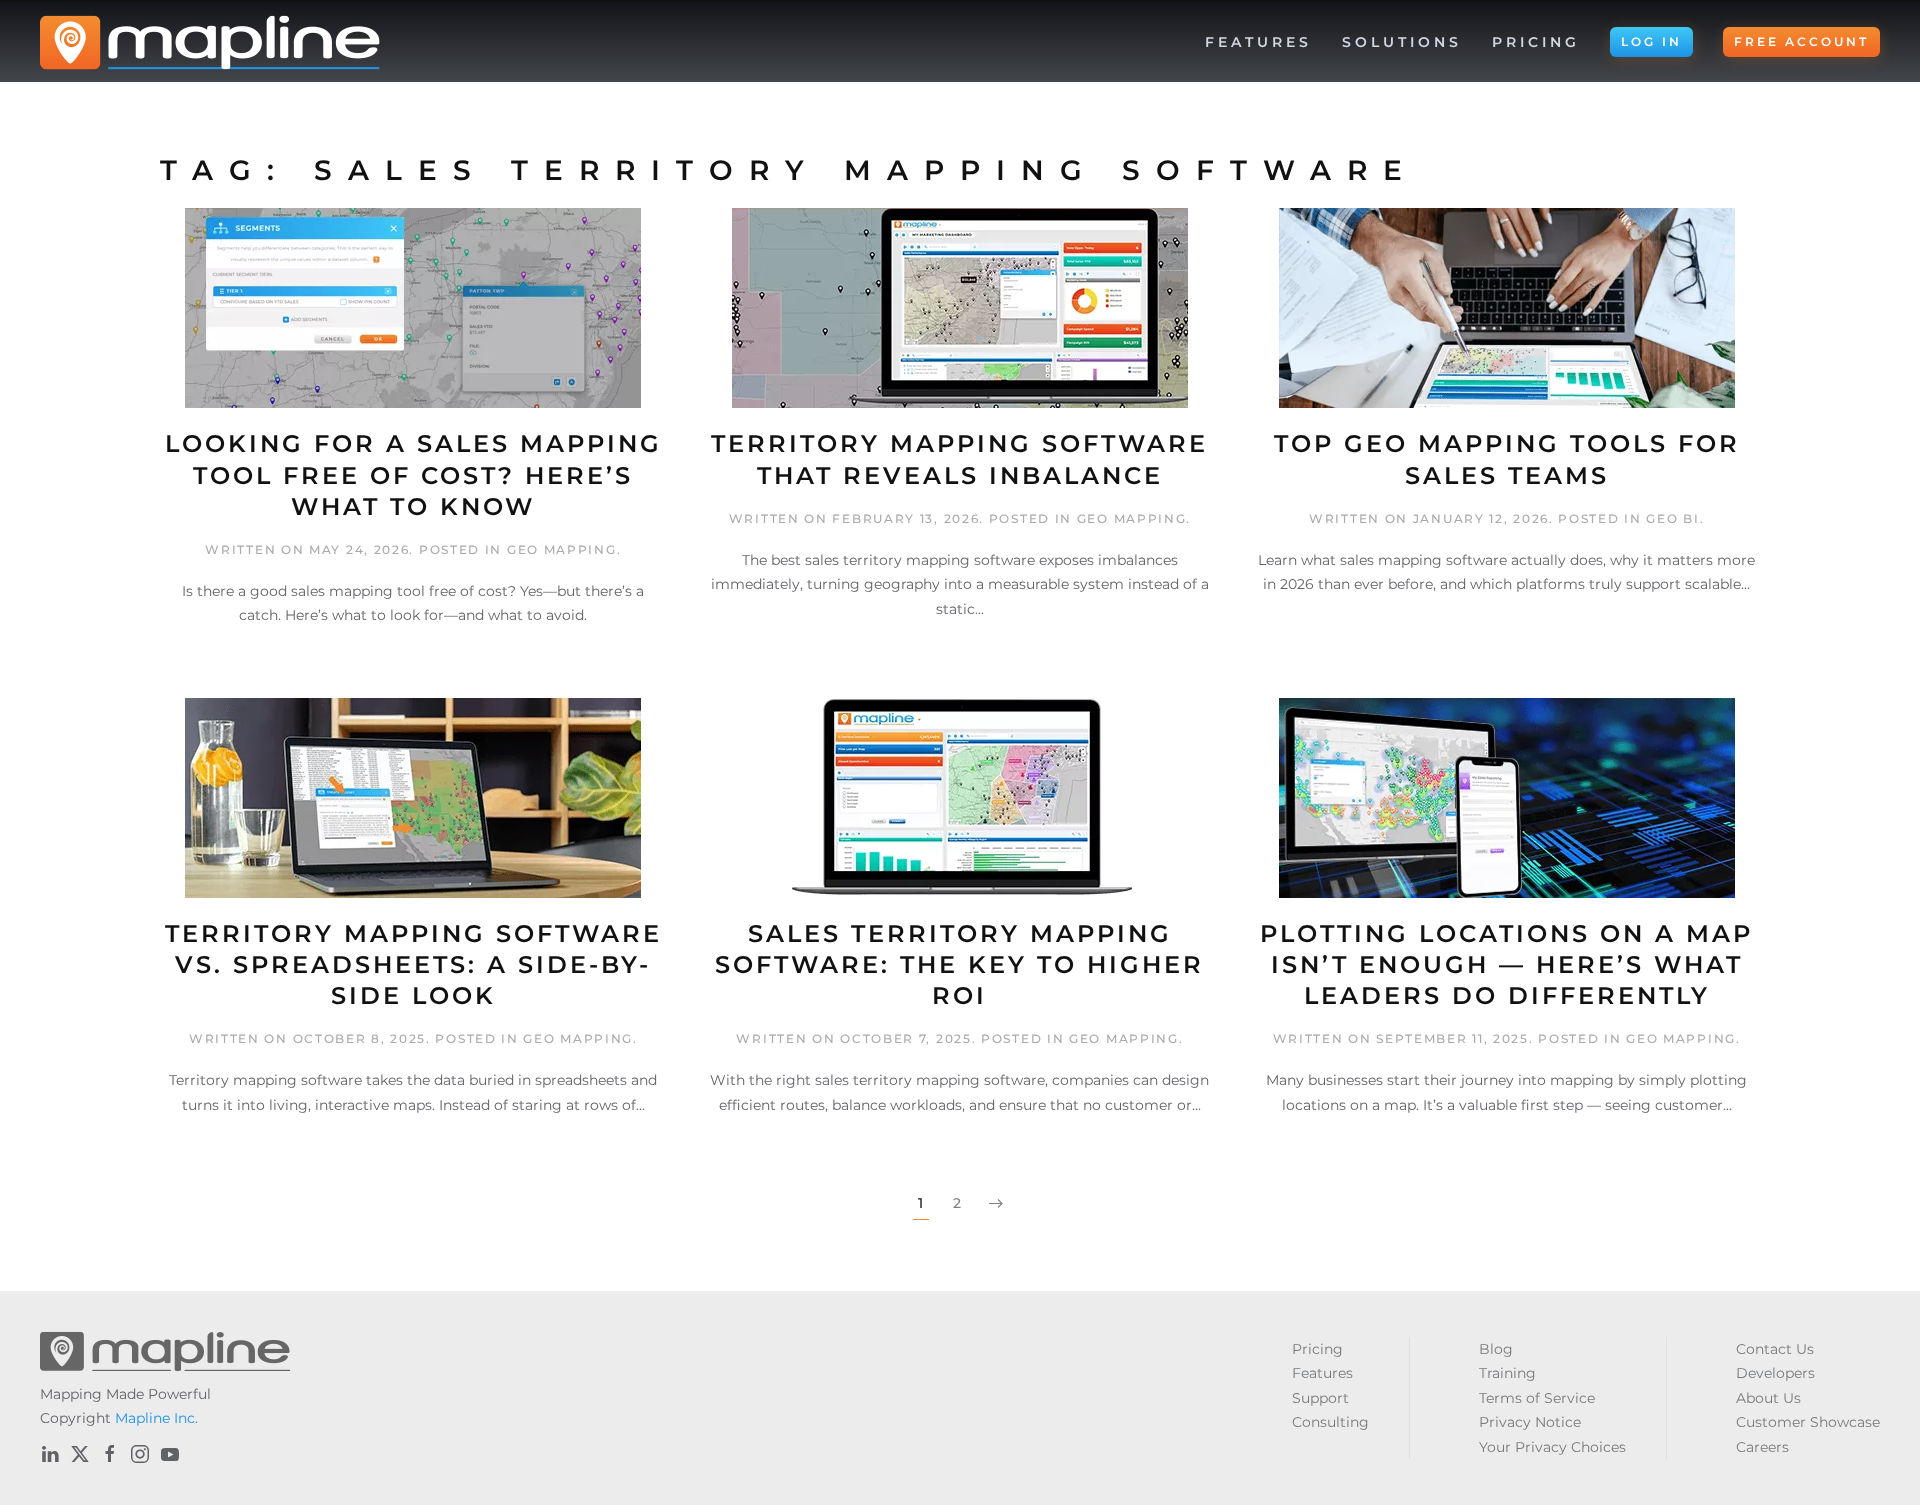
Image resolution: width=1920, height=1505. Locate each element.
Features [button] (1258, 42)
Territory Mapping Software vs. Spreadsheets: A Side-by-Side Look (413, 964)
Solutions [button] (1402, 42)
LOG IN (1651, 41)
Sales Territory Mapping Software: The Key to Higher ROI (959, 964)
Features (1322, 1373)
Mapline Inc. (156, 1418)
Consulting (1330, 1422)
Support (1320, 1398)
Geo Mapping (562, 549)
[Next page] (996, 1203)
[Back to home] (210, 42)
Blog (1496, 1349)
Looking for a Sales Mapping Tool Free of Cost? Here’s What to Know (413, 474)
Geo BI (1672, 518)
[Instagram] (140, 1454)
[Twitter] (80, 1454)
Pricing (1536, 42)
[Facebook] (110, 1454)
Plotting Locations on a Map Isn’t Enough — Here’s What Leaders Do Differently (1506, 964)
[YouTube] (170, 1454)
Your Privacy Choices (1552, 1447)
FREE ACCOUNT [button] (1801, 41)
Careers (1762, 1447)
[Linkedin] (50, 1454)
